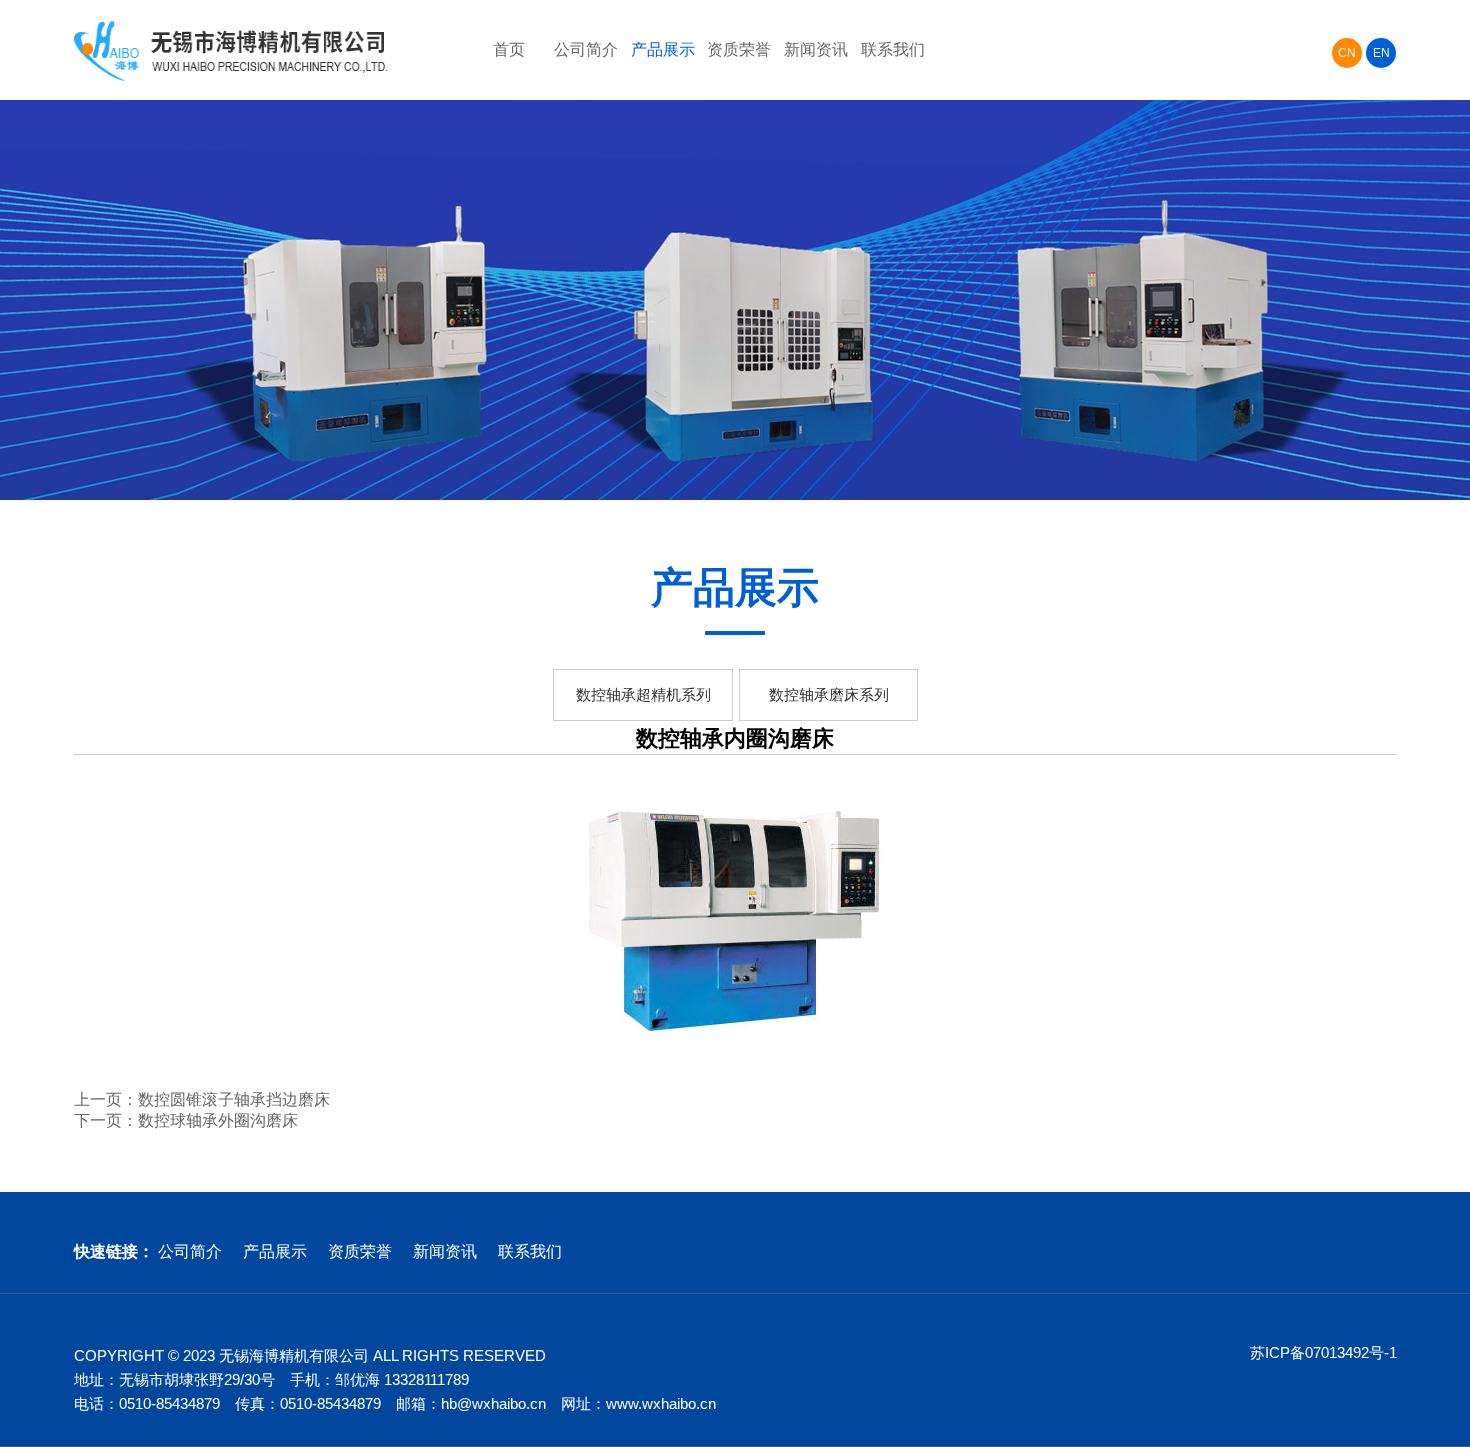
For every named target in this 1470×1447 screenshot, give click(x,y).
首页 (509, 49)
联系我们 (893, 49)
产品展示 (663, 49)
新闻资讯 (816, 49)
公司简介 (586, 49)
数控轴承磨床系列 (829, 694)
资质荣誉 (739, 49)
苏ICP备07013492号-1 (1323, 1352)
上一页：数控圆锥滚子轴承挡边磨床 (202, 1099)
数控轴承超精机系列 (643, 694)
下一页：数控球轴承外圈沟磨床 (186, 1120)
